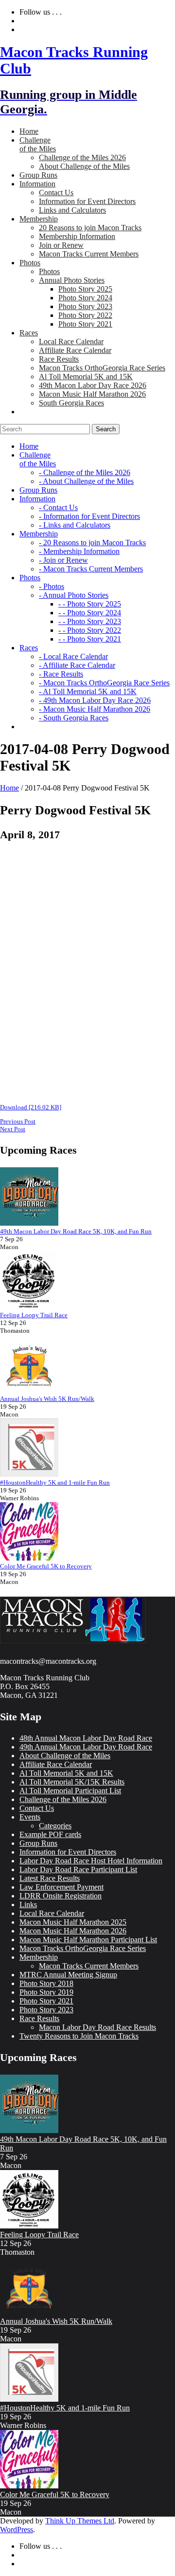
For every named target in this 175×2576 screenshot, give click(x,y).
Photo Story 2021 (85, 324)
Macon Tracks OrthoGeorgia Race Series (102, 368)
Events (30, 1817)
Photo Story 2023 (85, 306)
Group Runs (38, 1843)
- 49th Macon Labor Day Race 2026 (95, 700)
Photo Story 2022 (85, 315)
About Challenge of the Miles (84, 166)
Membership (39, 1957)
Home (9, 788)
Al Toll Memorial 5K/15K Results (72, 1782)
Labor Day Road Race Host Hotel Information (91, 1861)
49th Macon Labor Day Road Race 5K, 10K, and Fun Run (76, 1231)
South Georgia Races (71, 403)
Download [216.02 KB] (31, 1107)
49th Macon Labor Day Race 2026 (93, 385)
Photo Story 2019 (46, 1992)
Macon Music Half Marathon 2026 (92, 394)
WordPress (17, 2530)
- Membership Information (79, 551)
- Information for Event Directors (89, 516)
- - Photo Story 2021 (90, 639)
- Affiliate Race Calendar (77, 665)
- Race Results (61, 674)
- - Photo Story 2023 (90, 621)
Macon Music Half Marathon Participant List (88, 1940)
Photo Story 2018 (46, 1983)
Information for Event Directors (87, 201)
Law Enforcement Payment (61, 1887)
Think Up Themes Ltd (80, 2521)
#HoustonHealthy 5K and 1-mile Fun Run (55, 1482)
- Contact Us (58, 507)
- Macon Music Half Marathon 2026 (95, 709)
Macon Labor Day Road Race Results (97, 2027)
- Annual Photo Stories (74, 595)
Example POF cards (50, 1834)
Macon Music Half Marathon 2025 (73, 1922)
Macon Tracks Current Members (89, 254)
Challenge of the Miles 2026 (82, 157)
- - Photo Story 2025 (90, 604)
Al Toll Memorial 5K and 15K (86, 377)
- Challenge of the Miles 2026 (85, 472)
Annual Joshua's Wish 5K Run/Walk (47, 1399)
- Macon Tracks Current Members (91, 569)
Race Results (59, 359)
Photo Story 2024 (85, 298)
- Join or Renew (63, 560)
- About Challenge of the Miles (86, 481)
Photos (49, 271)
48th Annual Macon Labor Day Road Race (86, 1738)
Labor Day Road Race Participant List (78, 1869)
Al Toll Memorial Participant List (70, 1791)
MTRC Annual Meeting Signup (68, 1975)
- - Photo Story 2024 (90, 613)
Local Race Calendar (71, 341)
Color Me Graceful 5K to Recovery (46, 1566)
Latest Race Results (50, 1878)
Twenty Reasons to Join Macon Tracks (79, 2036)
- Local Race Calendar (73, 656)
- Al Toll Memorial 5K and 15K (88, 691)
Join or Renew (61, 245)
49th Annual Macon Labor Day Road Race (86, 1747)
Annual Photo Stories (72, 280)
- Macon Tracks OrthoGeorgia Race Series (104, 683)
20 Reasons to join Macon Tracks (90, 228)
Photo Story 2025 (85, 289)
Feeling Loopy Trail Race (34, 1315)
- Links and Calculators (75, 525)
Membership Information (77, 236)
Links (28, 1904)
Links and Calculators (72, 210)
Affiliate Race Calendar (75, 350)
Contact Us (56, 193)
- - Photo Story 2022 (90, 630)
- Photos (52, 586)
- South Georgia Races (74, 718)
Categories (55, 1826)
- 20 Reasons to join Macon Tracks (92, 543)
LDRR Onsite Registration (61, 1896)
